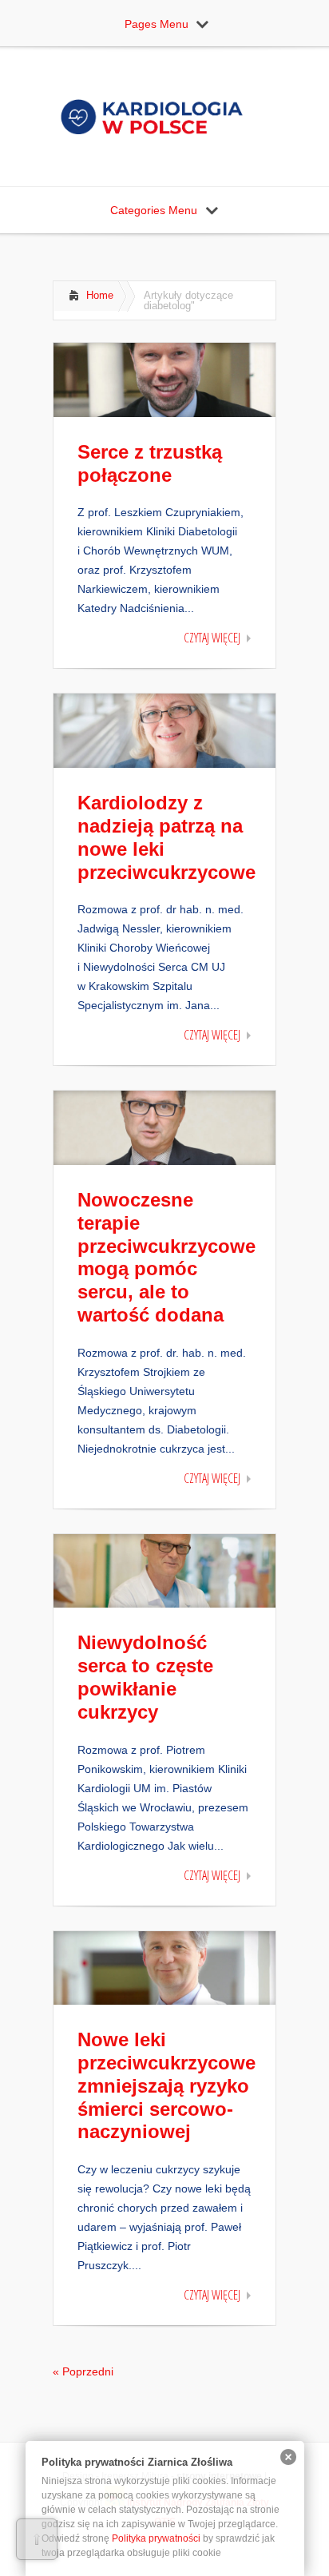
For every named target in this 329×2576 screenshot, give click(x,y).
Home (100, 295)
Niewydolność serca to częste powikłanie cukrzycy (145, 1677)
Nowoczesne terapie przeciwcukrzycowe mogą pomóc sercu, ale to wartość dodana (166, 1257)
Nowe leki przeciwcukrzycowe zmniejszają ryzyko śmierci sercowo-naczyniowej (166, 2085)
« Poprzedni (83, 2371)
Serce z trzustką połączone (150, 463)
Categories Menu (154, 210)
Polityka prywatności (156, 2538)
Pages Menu (157, 24)
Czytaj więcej (212, 638)
